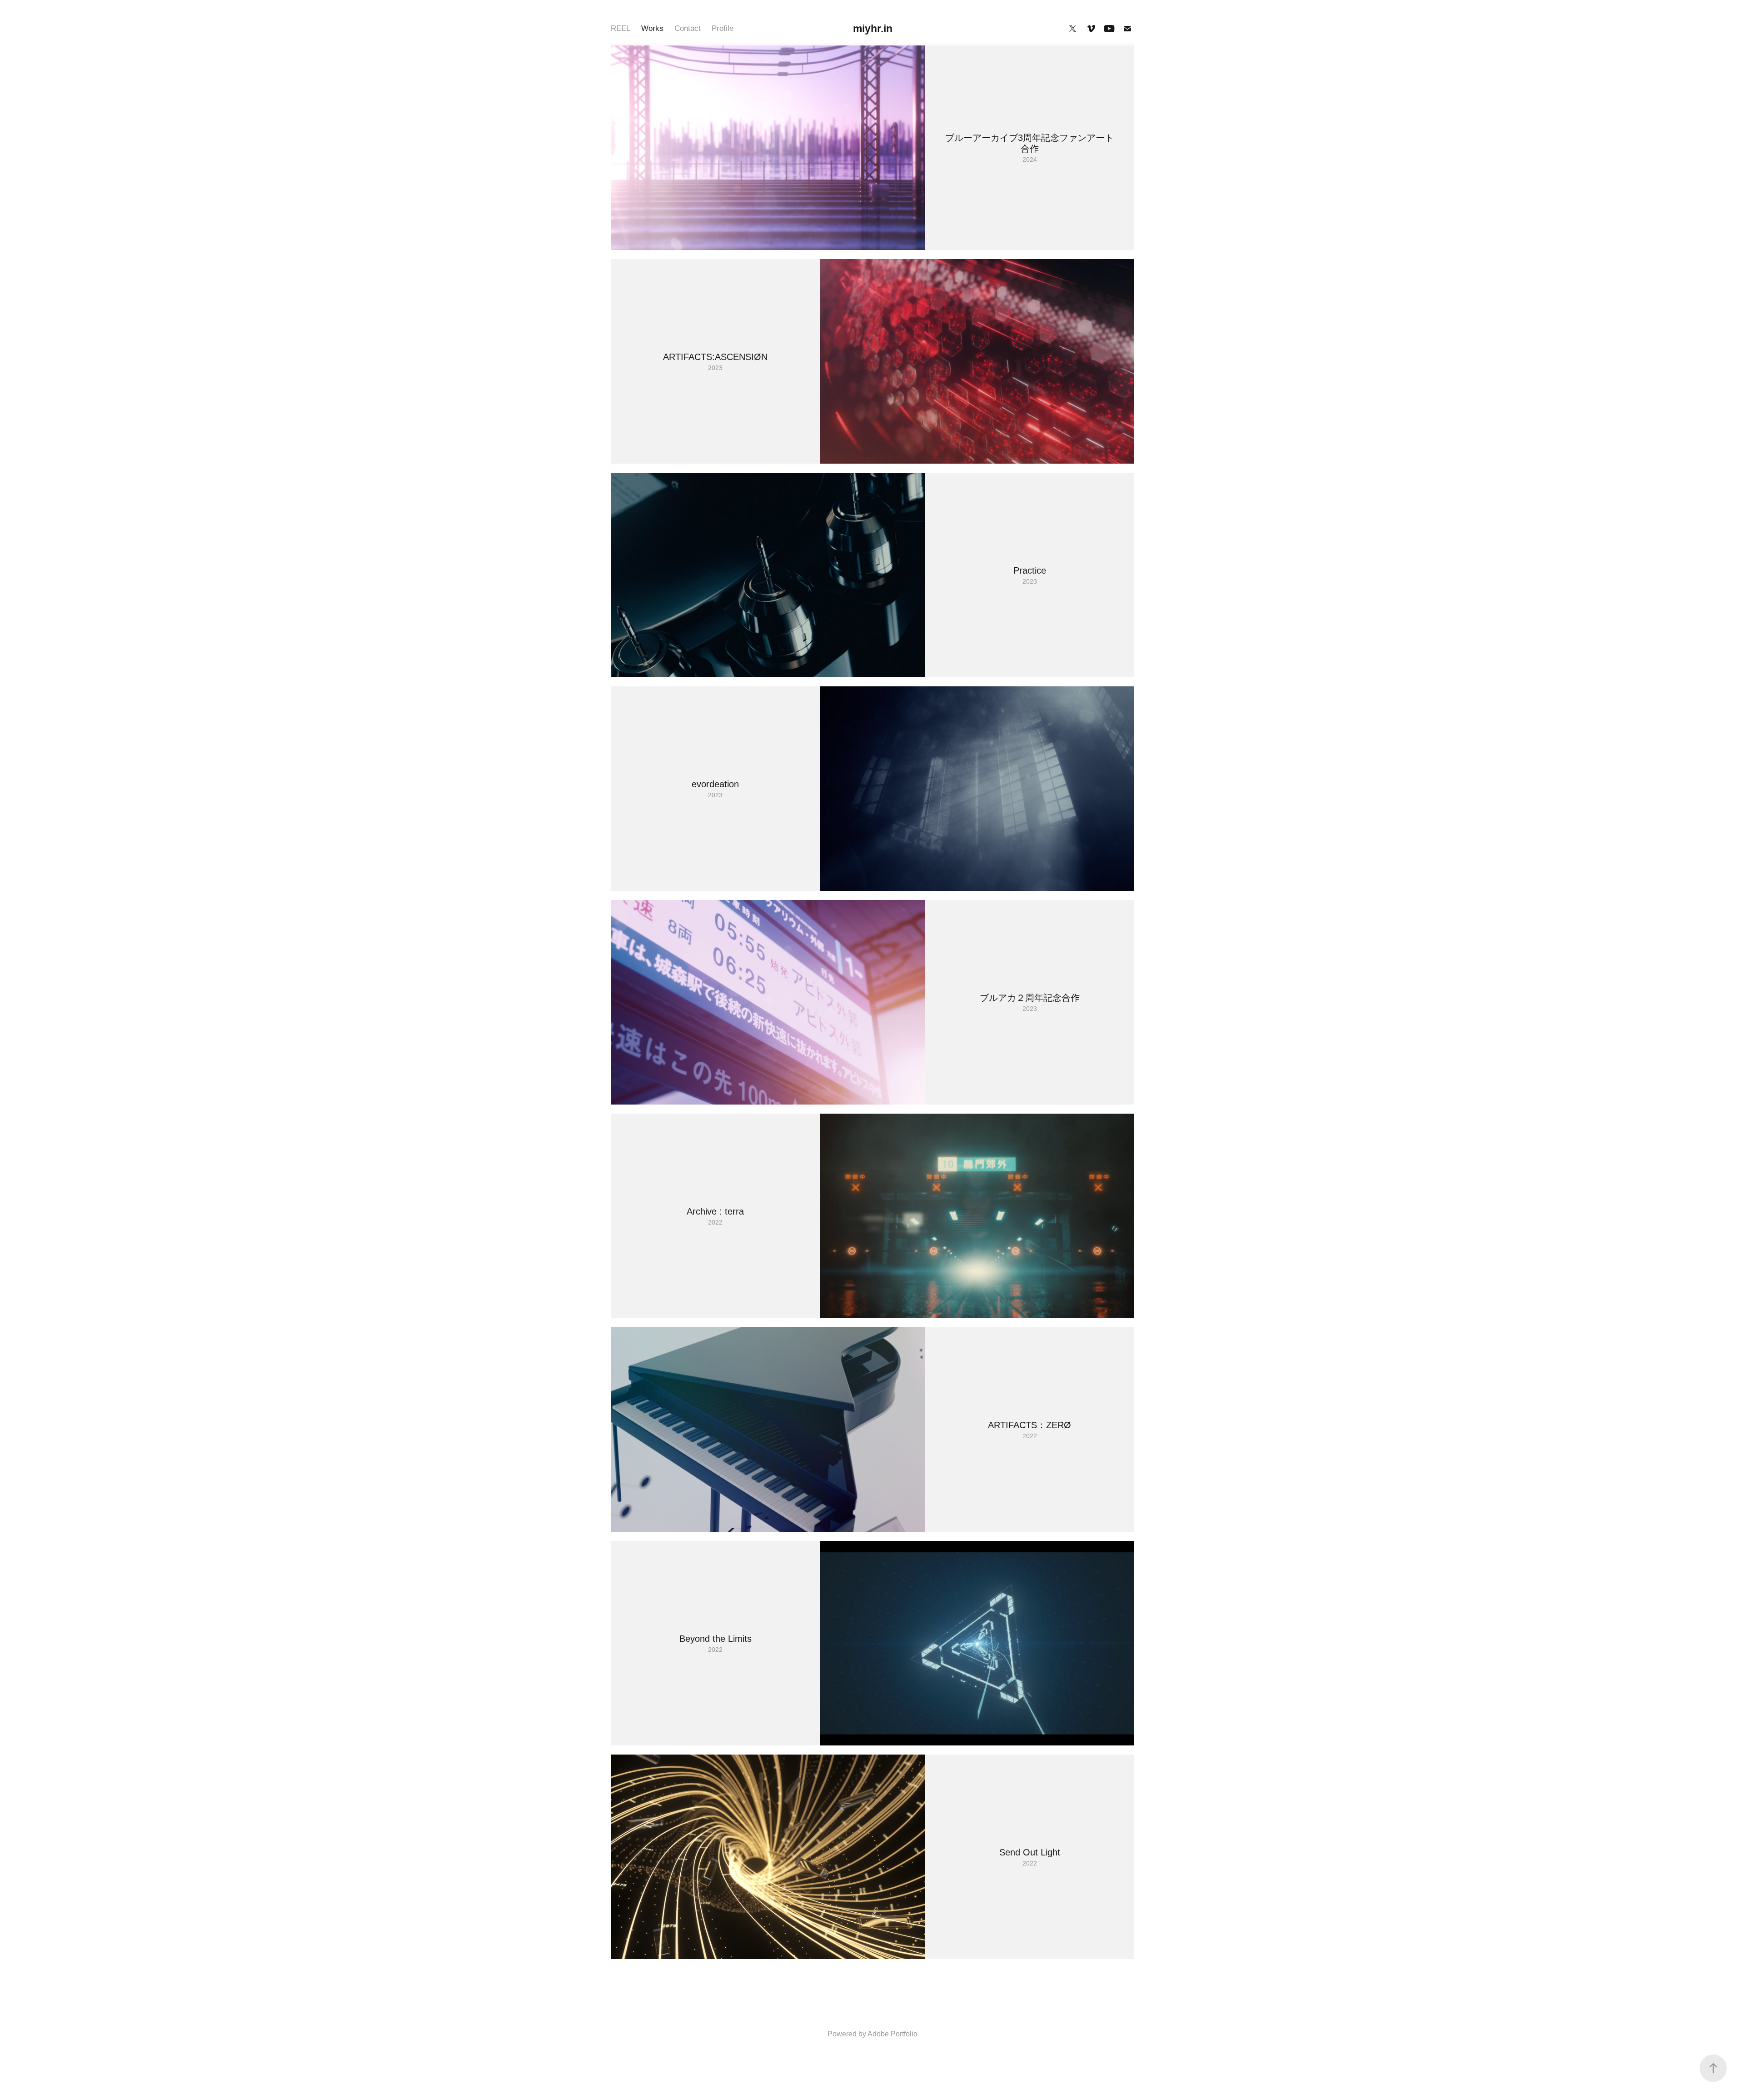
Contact (688, 28)
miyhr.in (873, 29)
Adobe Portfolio (892, 2034)
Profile (723, 28)
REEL (621, 28)
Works (652, 28)
